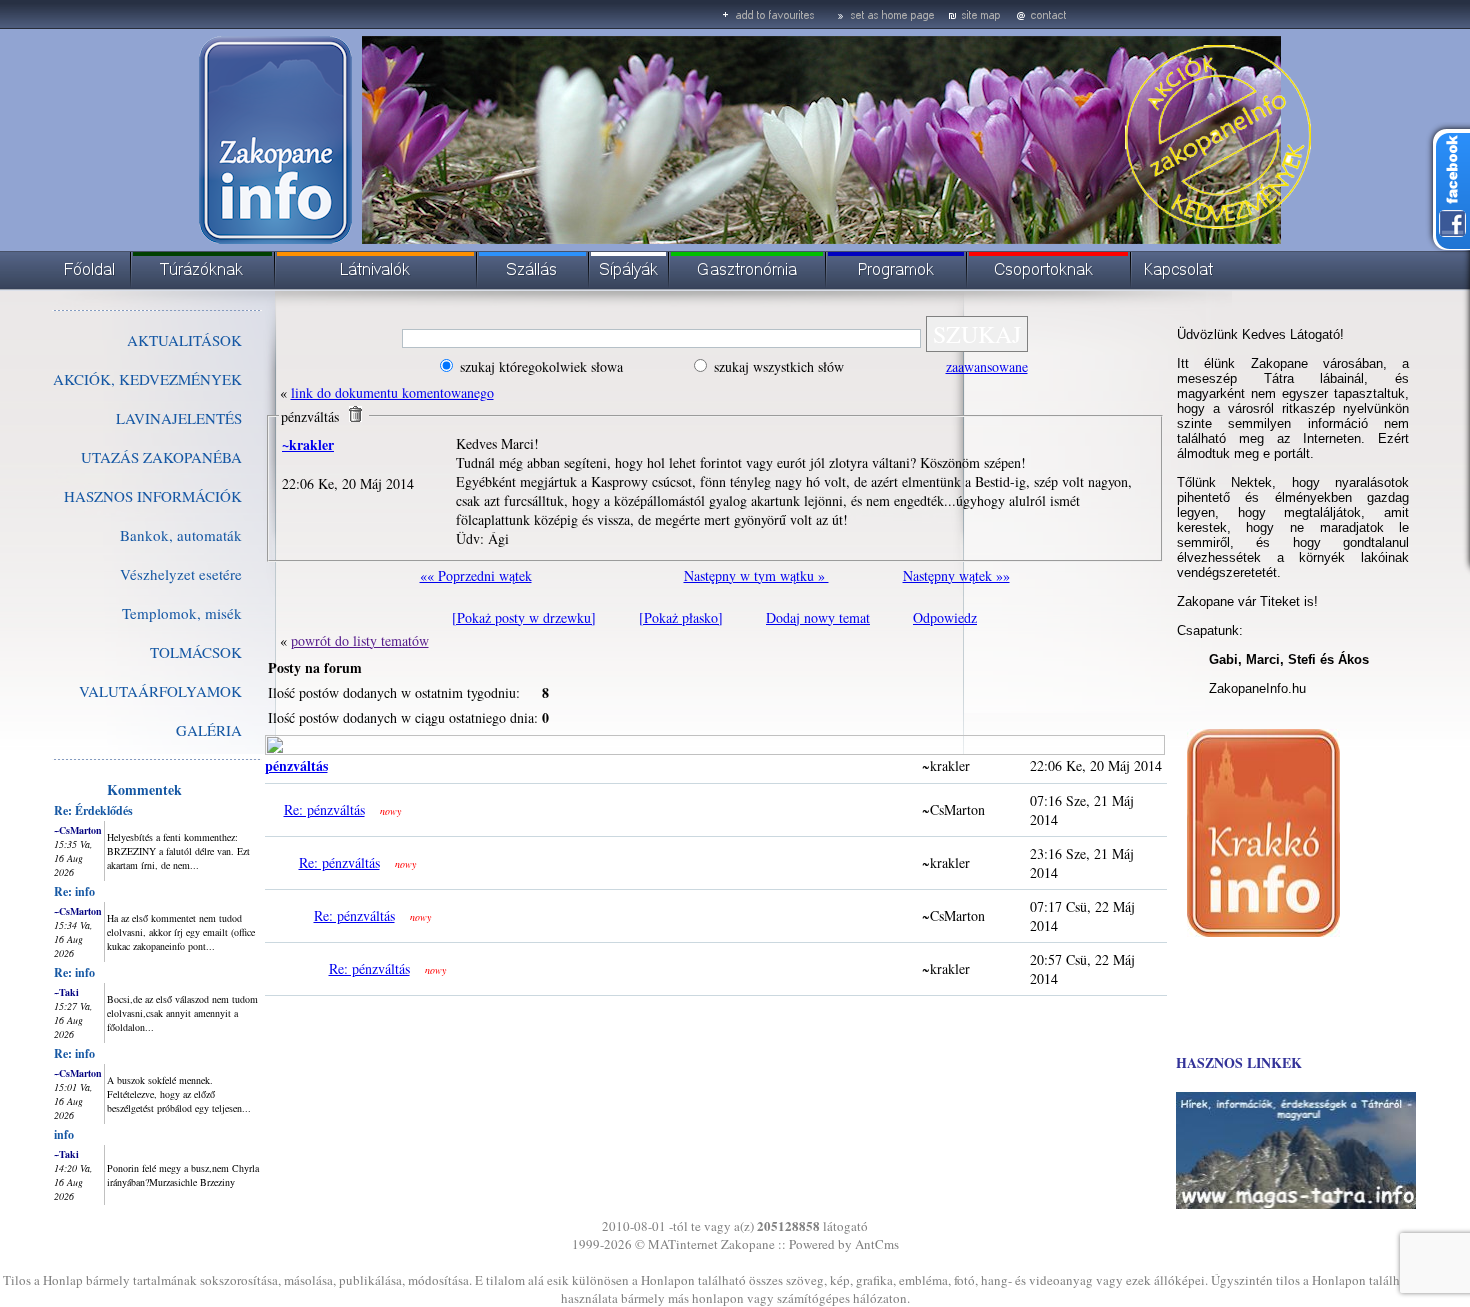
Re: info (74, 891)
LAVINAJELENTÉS (179, 418)
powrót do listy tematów (360, 640)
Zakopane (748, 1244)
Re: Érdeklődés (93, 810)
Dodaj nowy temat (818, 617)
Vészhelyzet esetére (181, 574)
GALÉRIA (209, 730)
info (64, 1134)
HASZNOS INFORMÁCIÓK (153, 496)
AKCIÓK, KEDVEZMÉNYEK (147, 379)
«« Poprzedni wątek (476, 575)
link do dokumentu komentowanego (392, 392)
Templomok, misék (182, 613)
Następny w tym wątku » (756, 575)
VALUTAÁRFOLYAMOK (160, 691)
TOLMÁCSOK (196, 652)
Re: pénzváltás (324, 809)
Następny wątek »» (956, 575)
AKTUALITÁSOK (184, 340)
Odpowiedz (945, 617)
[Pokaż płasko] (681, 617)
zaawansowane (987, 366)
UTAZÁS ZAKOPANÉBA (161, 457)
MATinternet (683, 1244)
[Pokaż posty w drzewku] (524, 617)
